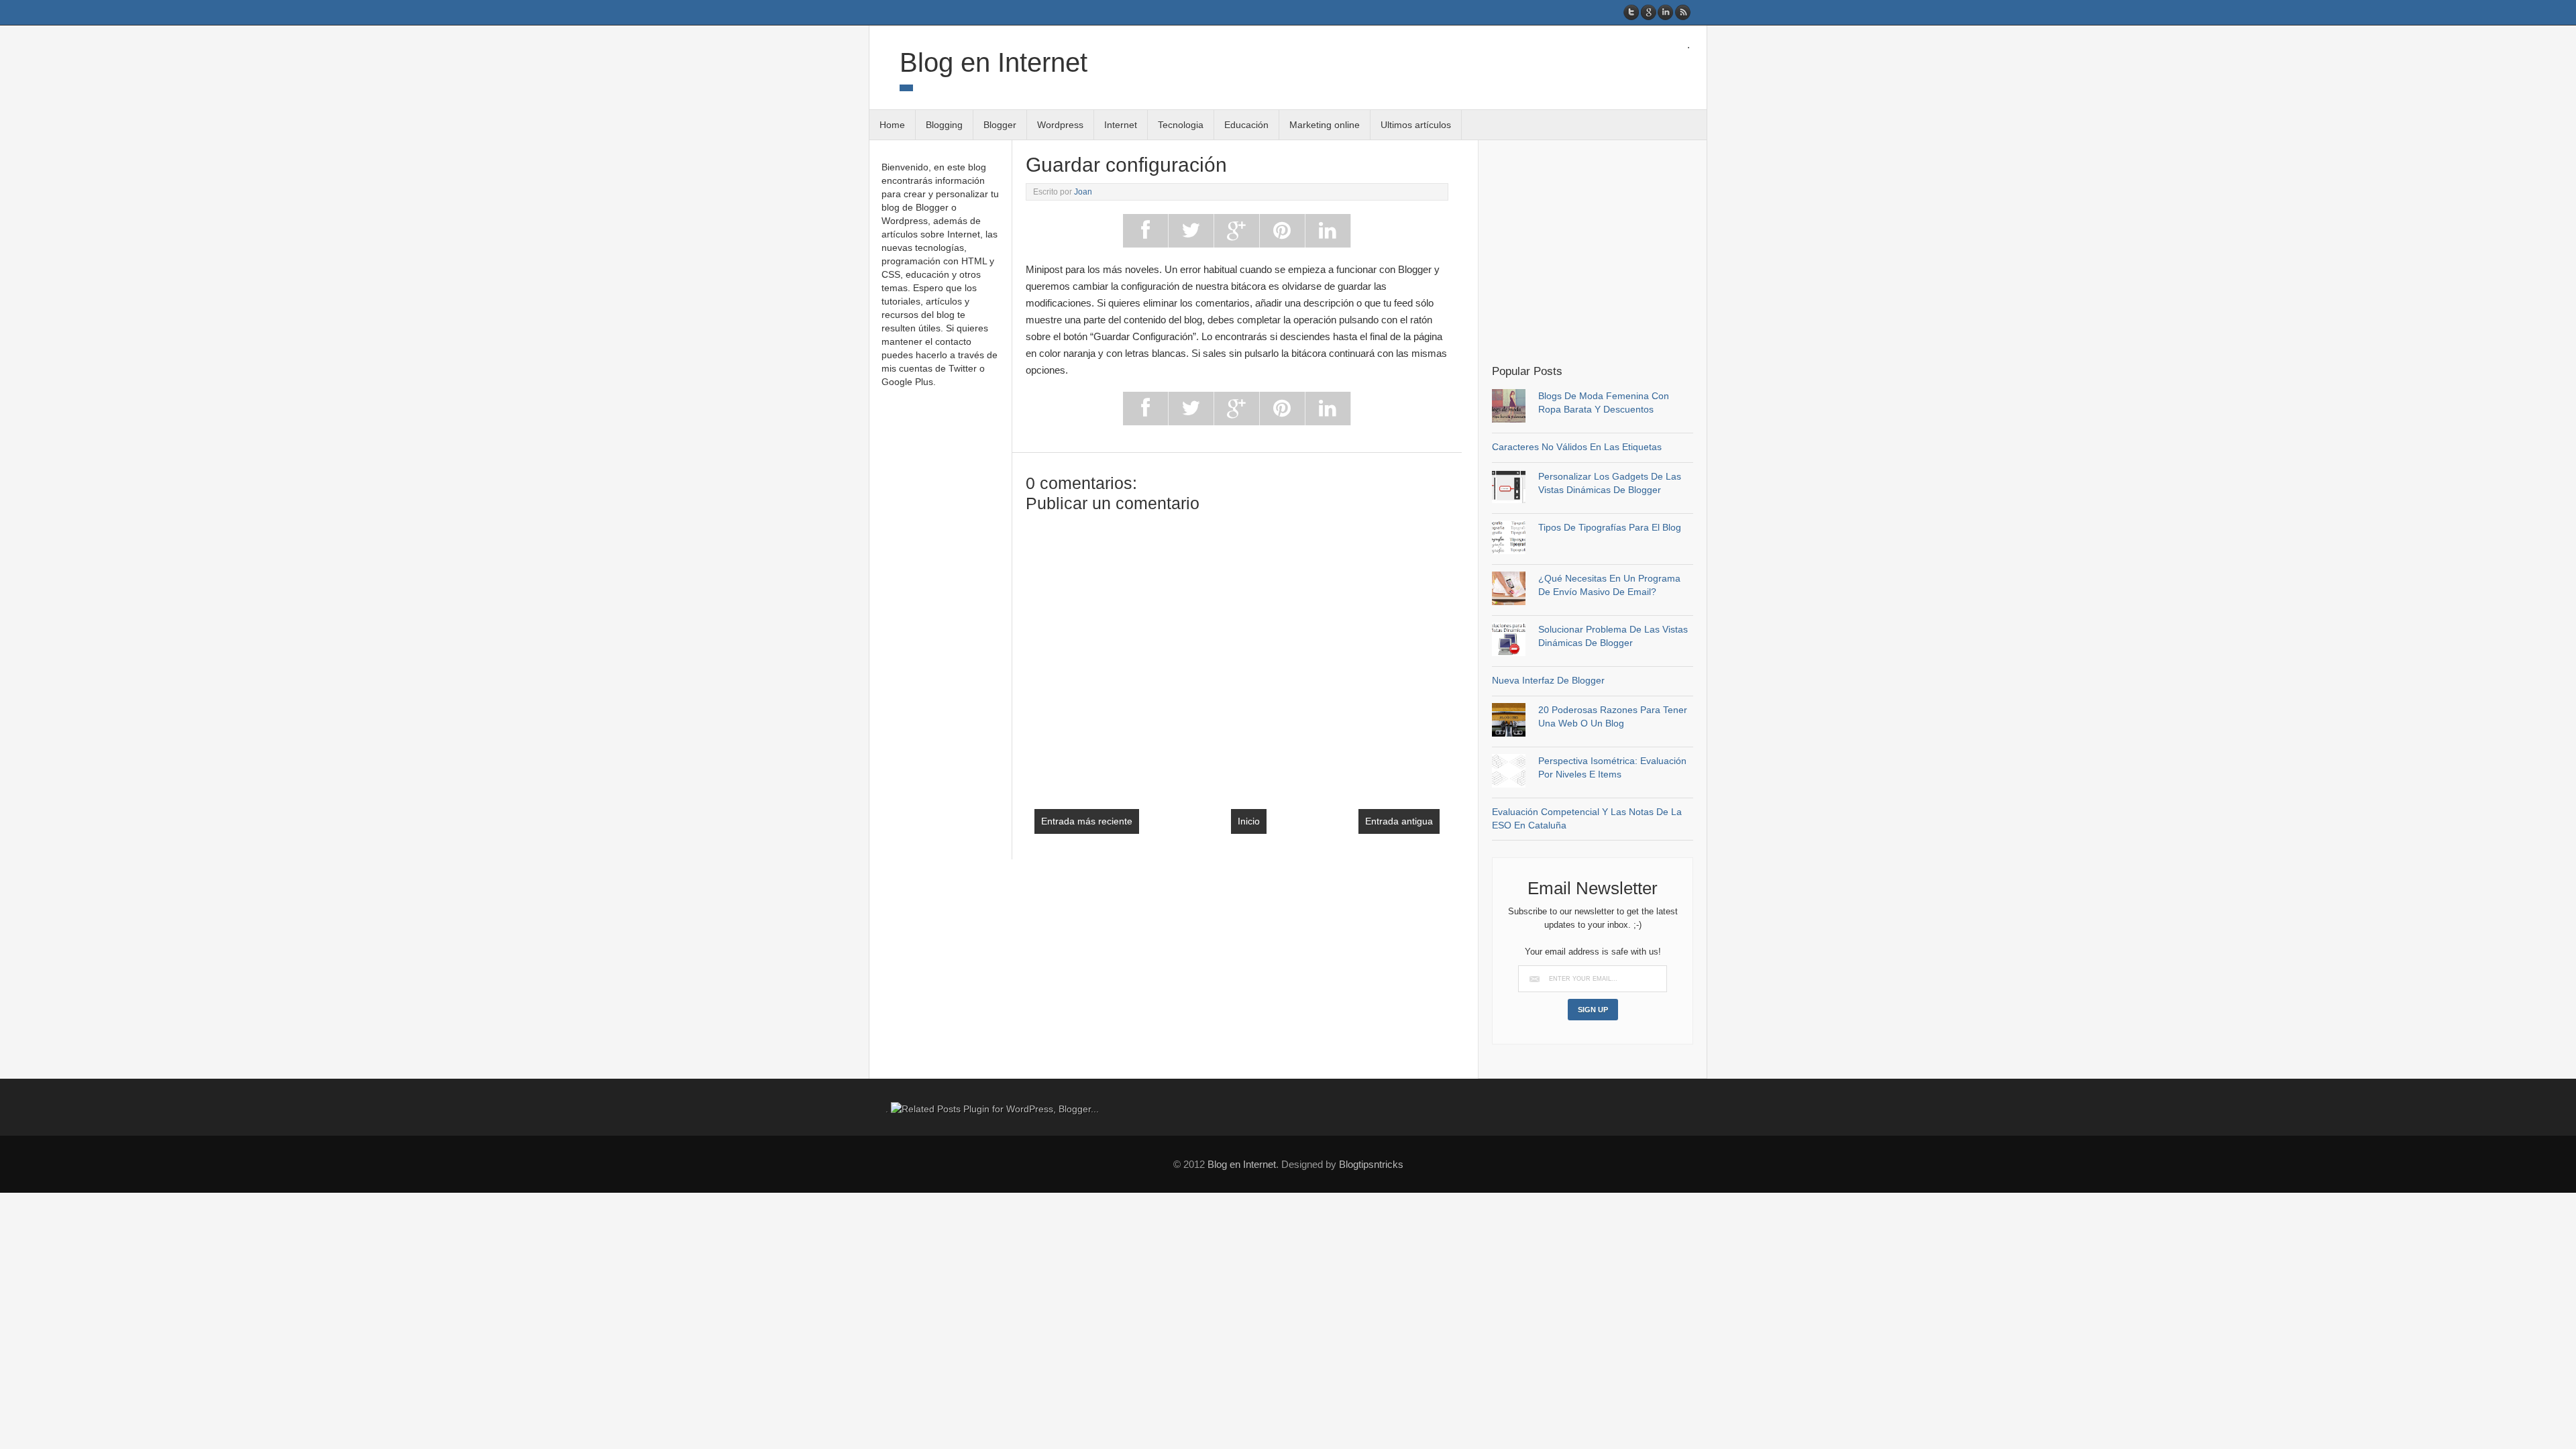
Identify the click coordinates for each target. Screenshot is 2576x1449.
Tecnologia (1181, 125)
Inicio (1249, 821)
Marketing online (1325, 125)
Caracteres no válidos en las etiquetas (1577, 447)
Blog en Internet (994, 62)
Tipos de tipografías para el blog (1610, 527)
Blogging (944, 125)
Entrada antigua (1399, 821)
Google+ (1649, 12)
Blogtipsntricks (1371, 1164)
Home (892, 125)
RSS (1682, 12)
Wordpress (1060, 125)
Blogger (1000, 125)
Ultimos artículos (1416, 125)
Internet (1121, 125)
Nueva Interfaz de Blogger (1548, 680)
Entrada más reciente (1087, 821)
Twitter (1632, 12)
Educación (1246, 125)
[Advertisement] (1605, 251)
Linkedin (1665, 12)
